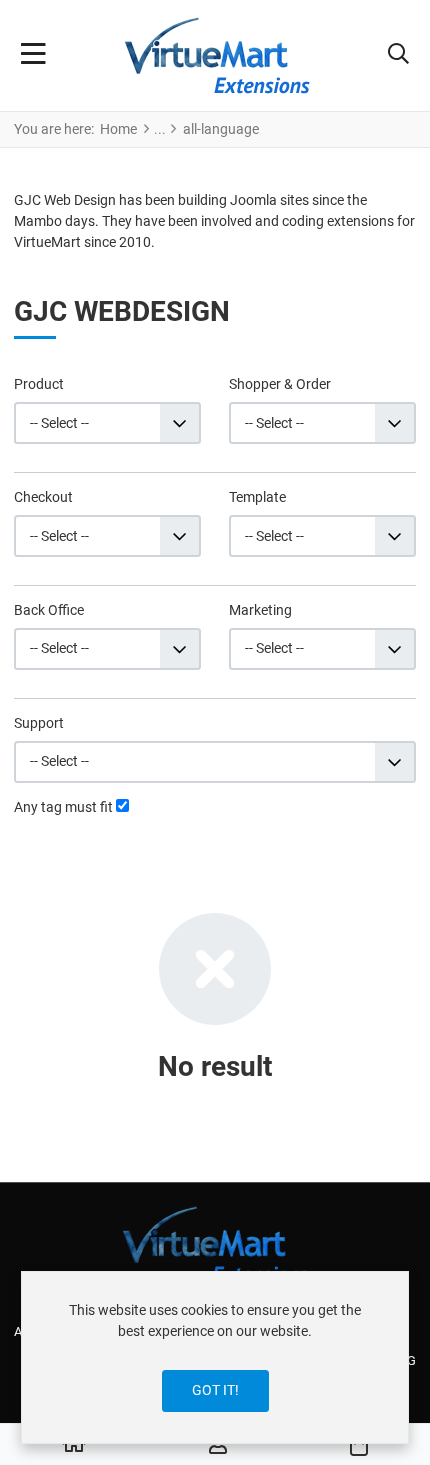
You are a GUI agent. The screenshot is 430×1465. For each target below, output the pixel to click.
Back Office (49, 610)
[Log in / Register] (218, 1445)
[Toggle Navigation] (33, 56)
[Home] (74, 1445)
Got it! (215, 1390)
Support (39, 723)
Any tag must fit (63, 807)
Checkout (43, 497)
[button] (398, 56)
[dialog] (215, 1357)
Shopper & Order (280, 384)
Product (39, 384)
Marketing (260, 610)
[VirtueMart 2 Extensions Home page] (215, 1244)
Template (257, 497)
